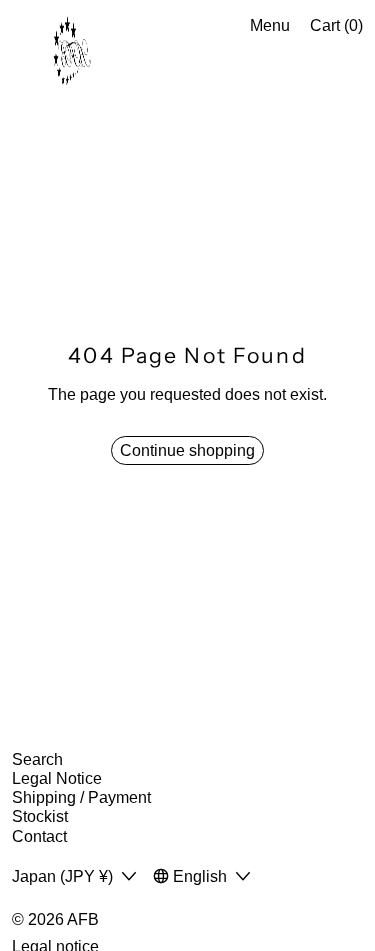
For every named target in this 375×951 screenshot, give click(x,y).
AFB (83, 919)
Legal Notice (57, 778)
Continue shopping (187, 450)
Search (37, 759)
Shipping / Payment (81, 797)
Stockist (40, 816)
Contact (39, 836)
